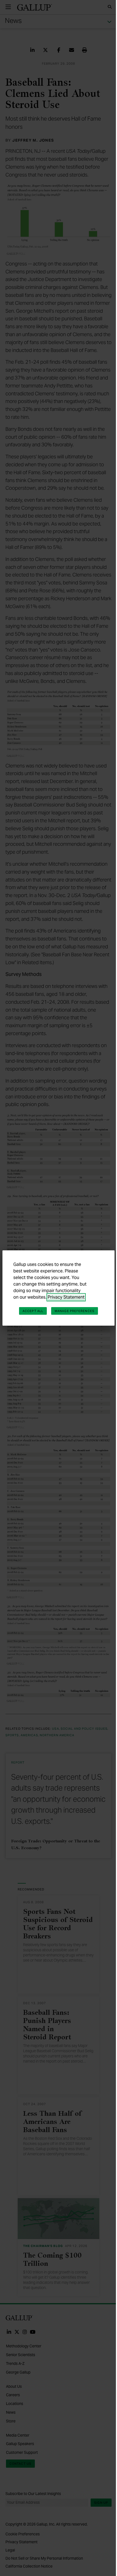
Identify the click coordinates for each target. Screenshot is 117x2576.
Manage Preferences (75, 1311)
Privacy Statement (66, 1297)
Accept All (33, 1311)
